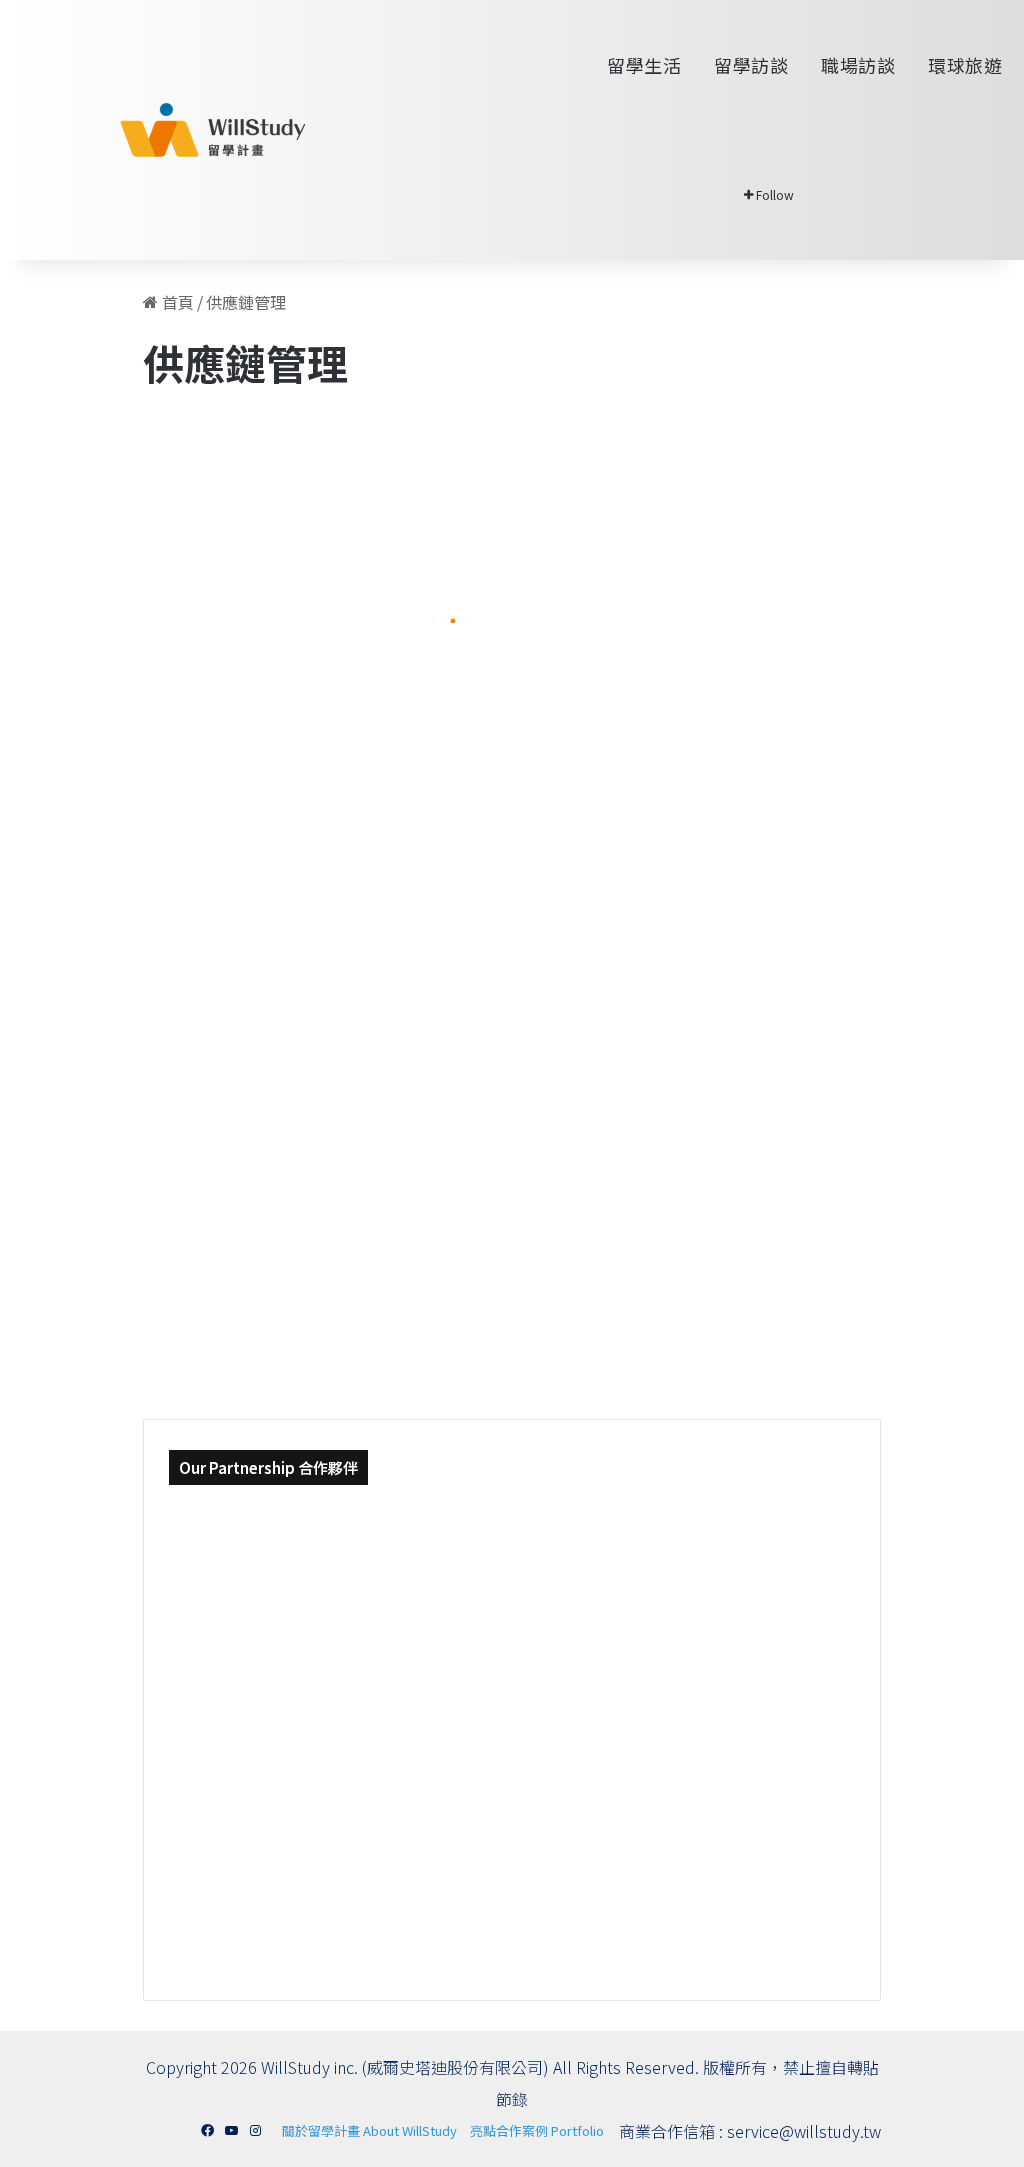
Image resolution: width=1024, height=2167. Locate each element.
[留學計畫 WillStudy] (165, 130)
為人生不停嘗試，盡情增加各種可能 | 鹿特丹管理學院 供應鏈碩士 (592, 790)
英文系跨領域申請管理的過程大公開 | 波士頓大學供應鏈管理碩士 (281, 640)
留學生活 (642, 65)
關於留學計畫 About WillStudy (369, 2130)
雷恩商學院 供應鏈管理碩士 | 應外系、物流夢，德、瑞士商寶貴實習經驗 (592, 1114)
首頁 (176, 302)
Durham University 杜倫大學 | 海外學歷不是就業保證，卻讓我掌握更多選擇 (281, 1264)
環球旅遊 (963, 65)
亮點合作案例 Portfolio (537, 2130)
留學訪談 (749, 65)
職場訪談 (856, 65)
